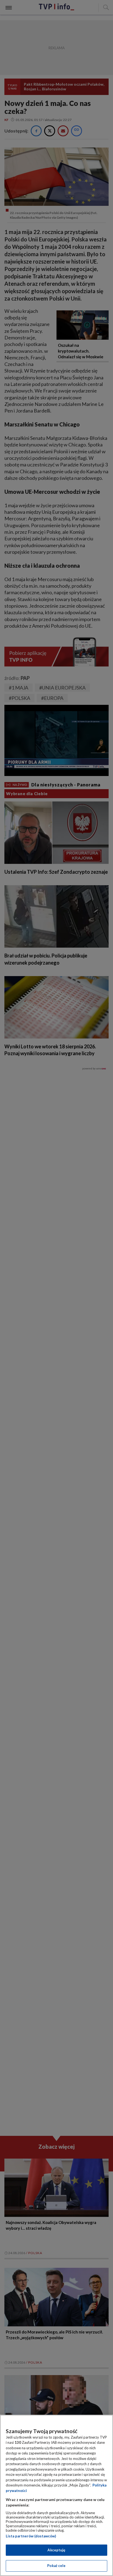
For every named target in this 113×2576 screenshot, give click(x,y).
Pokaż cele (56, 2566)
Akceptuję (56, 2550)
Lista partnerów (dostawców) (31, 2536)
